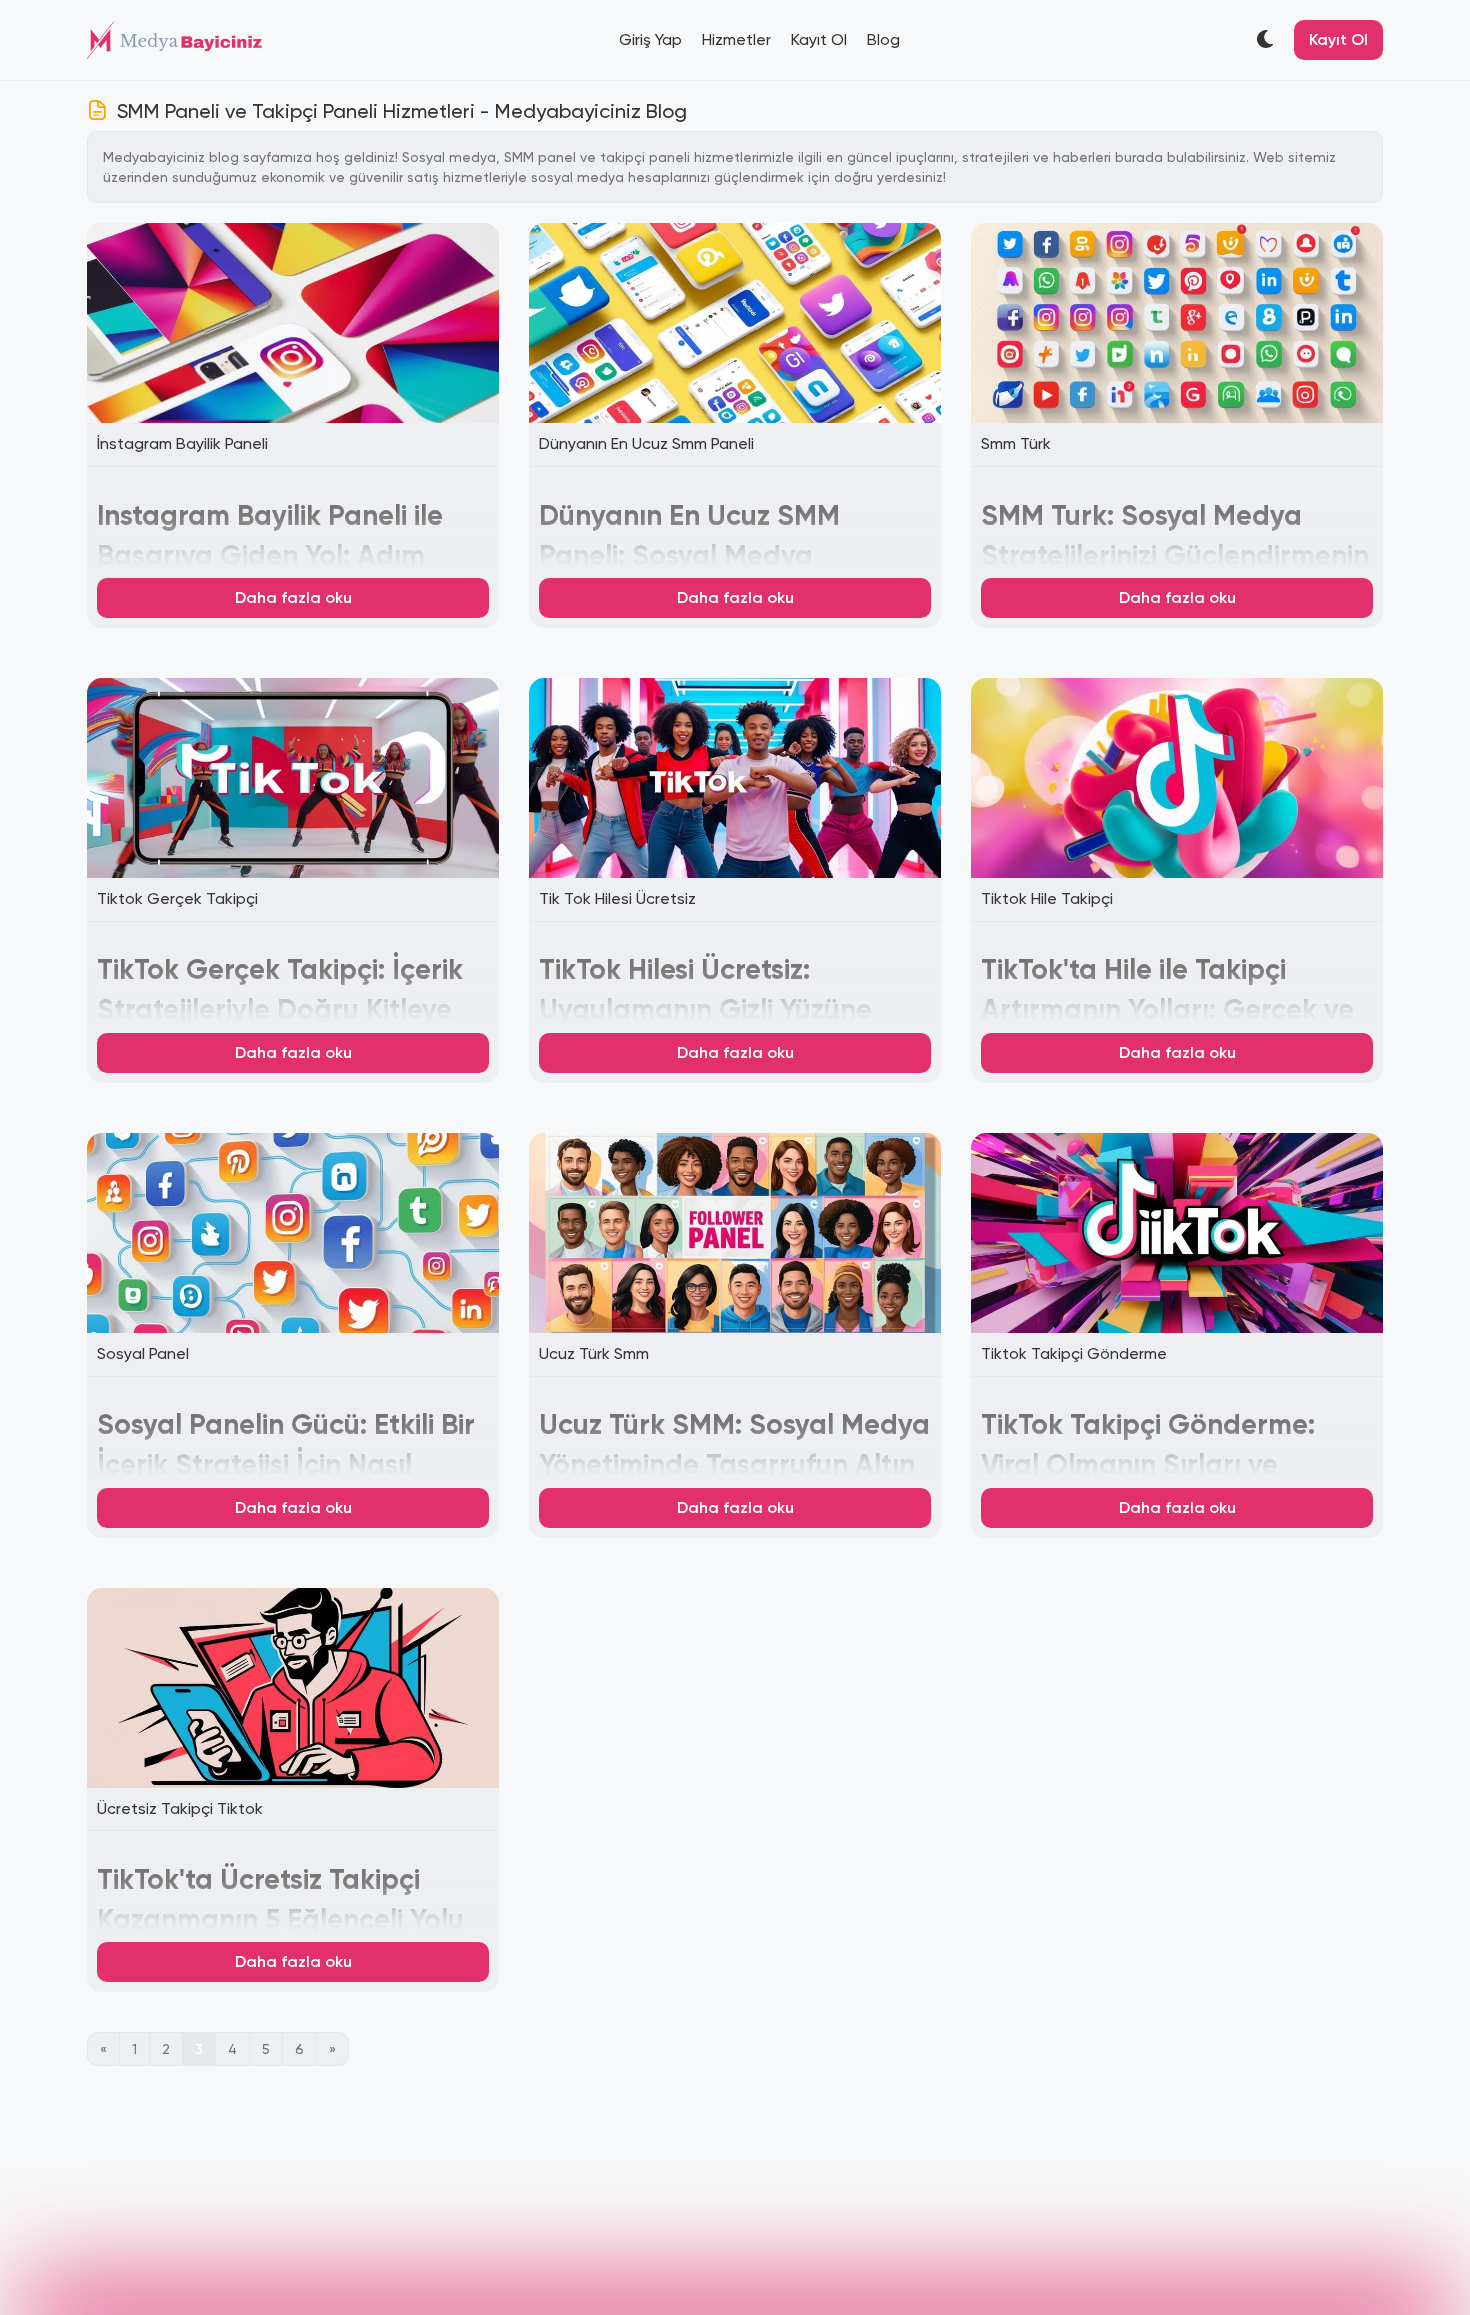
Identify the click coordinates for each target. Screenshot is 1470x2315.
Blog (883, 39)
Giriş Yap (650, 39)
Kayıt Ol (819, 39)
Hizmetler (736, 39)
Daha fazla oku (293, 597)
